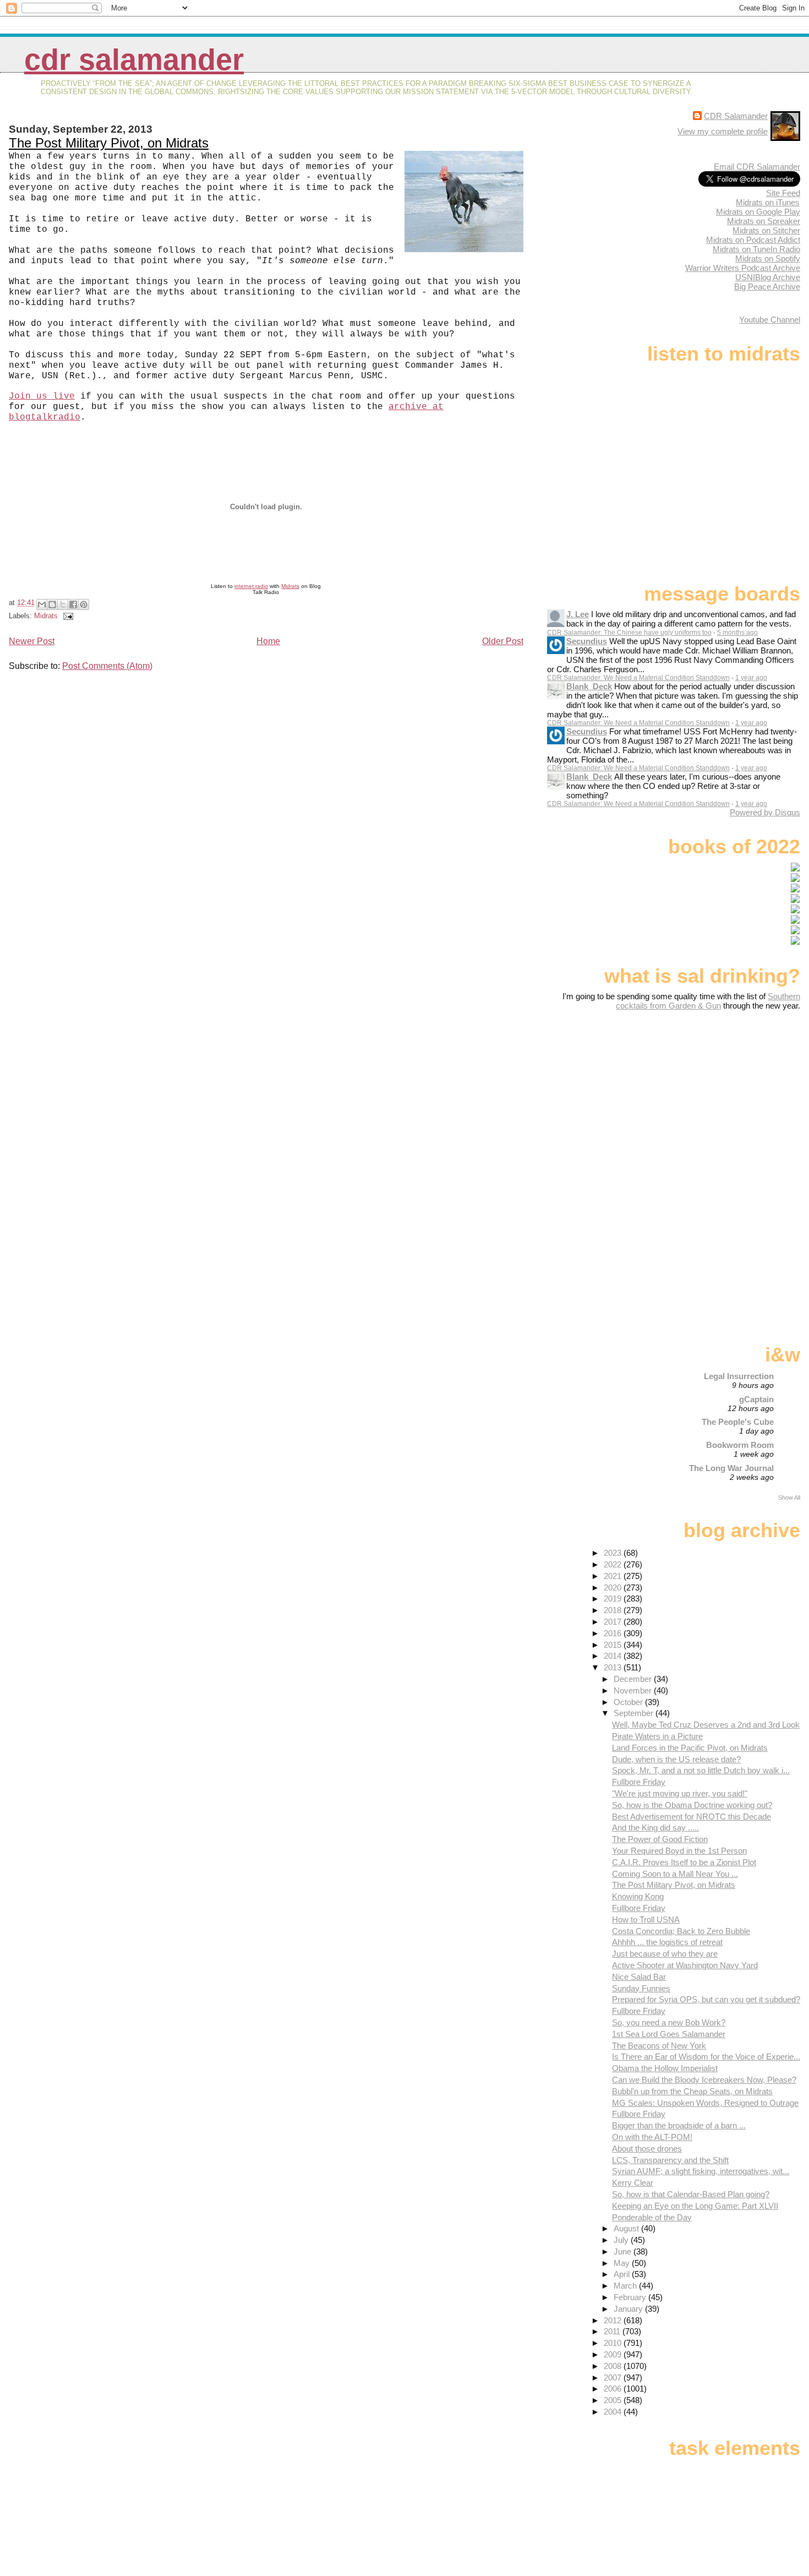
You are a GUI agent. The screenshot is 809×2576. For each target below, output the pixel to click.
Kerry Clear (633, 2183)
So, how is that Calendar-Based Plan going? (691, 2194)
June (624, 2251)
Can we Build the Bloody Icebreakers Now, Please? (704, 2080)
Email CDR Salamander (757, 167)
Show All (789, 1497)
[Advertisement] (731, 1097)
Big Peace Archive (767, 287)
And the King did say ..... (655, 1828)
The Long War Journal (731, 1468)
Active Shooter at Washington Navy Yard (685, 1965)
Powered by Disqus (765, 812)
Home (268, 641)
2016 (614, 1633)
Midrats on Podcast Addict (753, 240)
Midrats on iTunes (768, 202)
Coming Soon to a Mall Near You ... (675, 1874)
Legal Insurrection (739, 1376)
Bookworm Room (740, 1445)
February (631, 2297)
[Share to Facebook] (73, 604)
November (634, 1690)
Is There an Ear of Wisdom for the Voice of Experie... (706, 2057)
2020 (614, 1587)
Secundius (587, 641)
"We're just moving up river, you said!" (680, 1793)
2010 (614, 2343)
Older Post (503, 641)
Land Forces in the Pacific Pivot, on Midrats (690, 1748)
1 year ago (751, 678)
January (629, 2309)
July (622, 2240)
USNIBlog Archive (768, 277)
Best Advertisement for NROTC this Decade (692, 1817)
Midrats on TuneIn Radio (756, 249)
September (635, 1713)
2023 (614, 1553)
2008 (614, 2366)
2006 (614, 2389)
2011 (613, 2331)
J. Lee (578, 614)
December (634, 1679)
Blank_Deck (589, 686)
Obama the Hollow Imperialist (665, 2068)
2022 (614, 1564)
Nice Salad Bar (639, 1977)
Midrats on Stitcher (766, 230)
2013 (614, 1667)
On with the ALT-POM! (652, 2137)
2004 (614, 2412)
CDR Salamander (134, 60)
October (629, 1702)
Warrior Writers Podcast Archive (743, 268)
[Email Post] (67, 616)
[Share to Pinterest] (84, 604)
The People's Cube (738, 1422)
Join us (28, 396)
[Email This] (42, 604)
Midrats (290, 586)
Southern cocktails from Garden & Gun (708, 1001)
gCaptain (756, 1399)
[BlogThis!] (52, 604)
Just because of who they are (665, 1954)
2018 (614, 1610)
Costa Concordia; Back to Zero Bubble (681, 1931)
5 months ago (737, 633)
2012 (614, 2320)
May (623, 2263)
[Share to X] (63, 604)
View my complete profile (723, 131)
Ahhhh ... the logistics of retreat (667, 1942)
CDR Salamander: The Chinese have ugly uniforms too (629, 633)
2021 (614, 1576)
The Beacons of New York (659, 2046)
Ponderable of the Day (652, 2217)
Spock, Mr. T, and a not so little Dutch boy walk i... (701, 1770)
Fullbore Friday (639, 1782)
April (623, 2274)
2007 (614, 2378)
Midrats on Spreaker (764, 221)
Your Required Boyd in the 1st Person (679, 1851)
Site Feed (783, 193)
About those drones (647, 2149)
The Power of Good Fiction (660, 1839)
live (64, 396)
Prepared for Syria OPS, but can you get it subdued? (706, 1999)
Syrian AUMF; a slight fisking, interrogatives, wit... (701, 2171)
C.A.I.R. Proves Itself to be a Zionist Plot (684, 1862)
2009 (614, 2354)
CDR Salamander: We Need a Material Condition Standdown (638, 678)
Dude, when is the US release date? (676, 1759)
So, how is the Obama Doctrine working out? (692, 1805)
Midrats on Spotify (768, 258)
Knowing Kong (638, 1896)
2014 (614, 1656)
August (627, 2228)
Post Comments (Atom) (107, 666)
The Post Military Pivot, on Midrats (109, 143)
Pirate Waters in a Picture (657, 1736)
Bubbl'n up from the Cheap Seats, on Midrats (692, 2091)
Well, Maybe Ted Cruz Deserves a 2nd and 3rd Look (706, 1725)
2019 (614, 1599)
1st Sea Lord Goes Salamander (669, 2034)
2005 (614, 2400)
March (626, 2286)
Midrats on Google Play (758, 212)
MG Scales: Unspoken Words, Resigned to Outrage (705, 2103)
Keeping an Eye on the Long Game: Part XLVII (695, 2206)
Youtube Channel (770, 320)
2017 (614, 1622)
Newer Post (32, 641)
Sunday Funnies (641, 1988)
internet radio (251, 586)
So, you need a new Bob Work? (669, 2022)
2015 (614, 1645)
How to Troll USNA (646, 1919)
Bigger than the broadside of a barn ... (679, 2125)
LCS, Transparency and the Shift (670, 2160)
